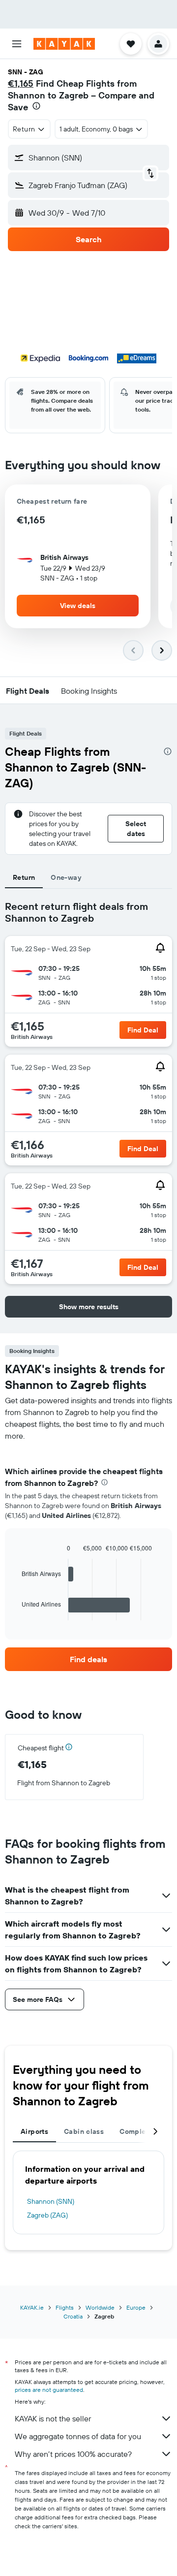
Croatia (73, 2316)
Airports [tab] (34, 2131)
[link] (88, 1659)
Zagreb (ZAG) (47, 2215)
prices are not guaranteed (49, 2390)
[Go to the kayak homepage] (64, 44)
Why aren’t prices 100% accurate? (73, 2454)
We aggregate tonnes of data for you (78, 2436)
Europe (136, 2307)
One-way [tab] (66, 877)
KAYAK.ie (32, 2307)
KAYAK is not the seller (53, 2418)
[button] (17, 44)
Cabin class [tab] (84, 2131)
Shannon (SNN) (51, 2201)
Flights (65, 2307)
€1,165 (21, 83)
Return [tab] (24, 877)
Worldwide (100, 2307)
